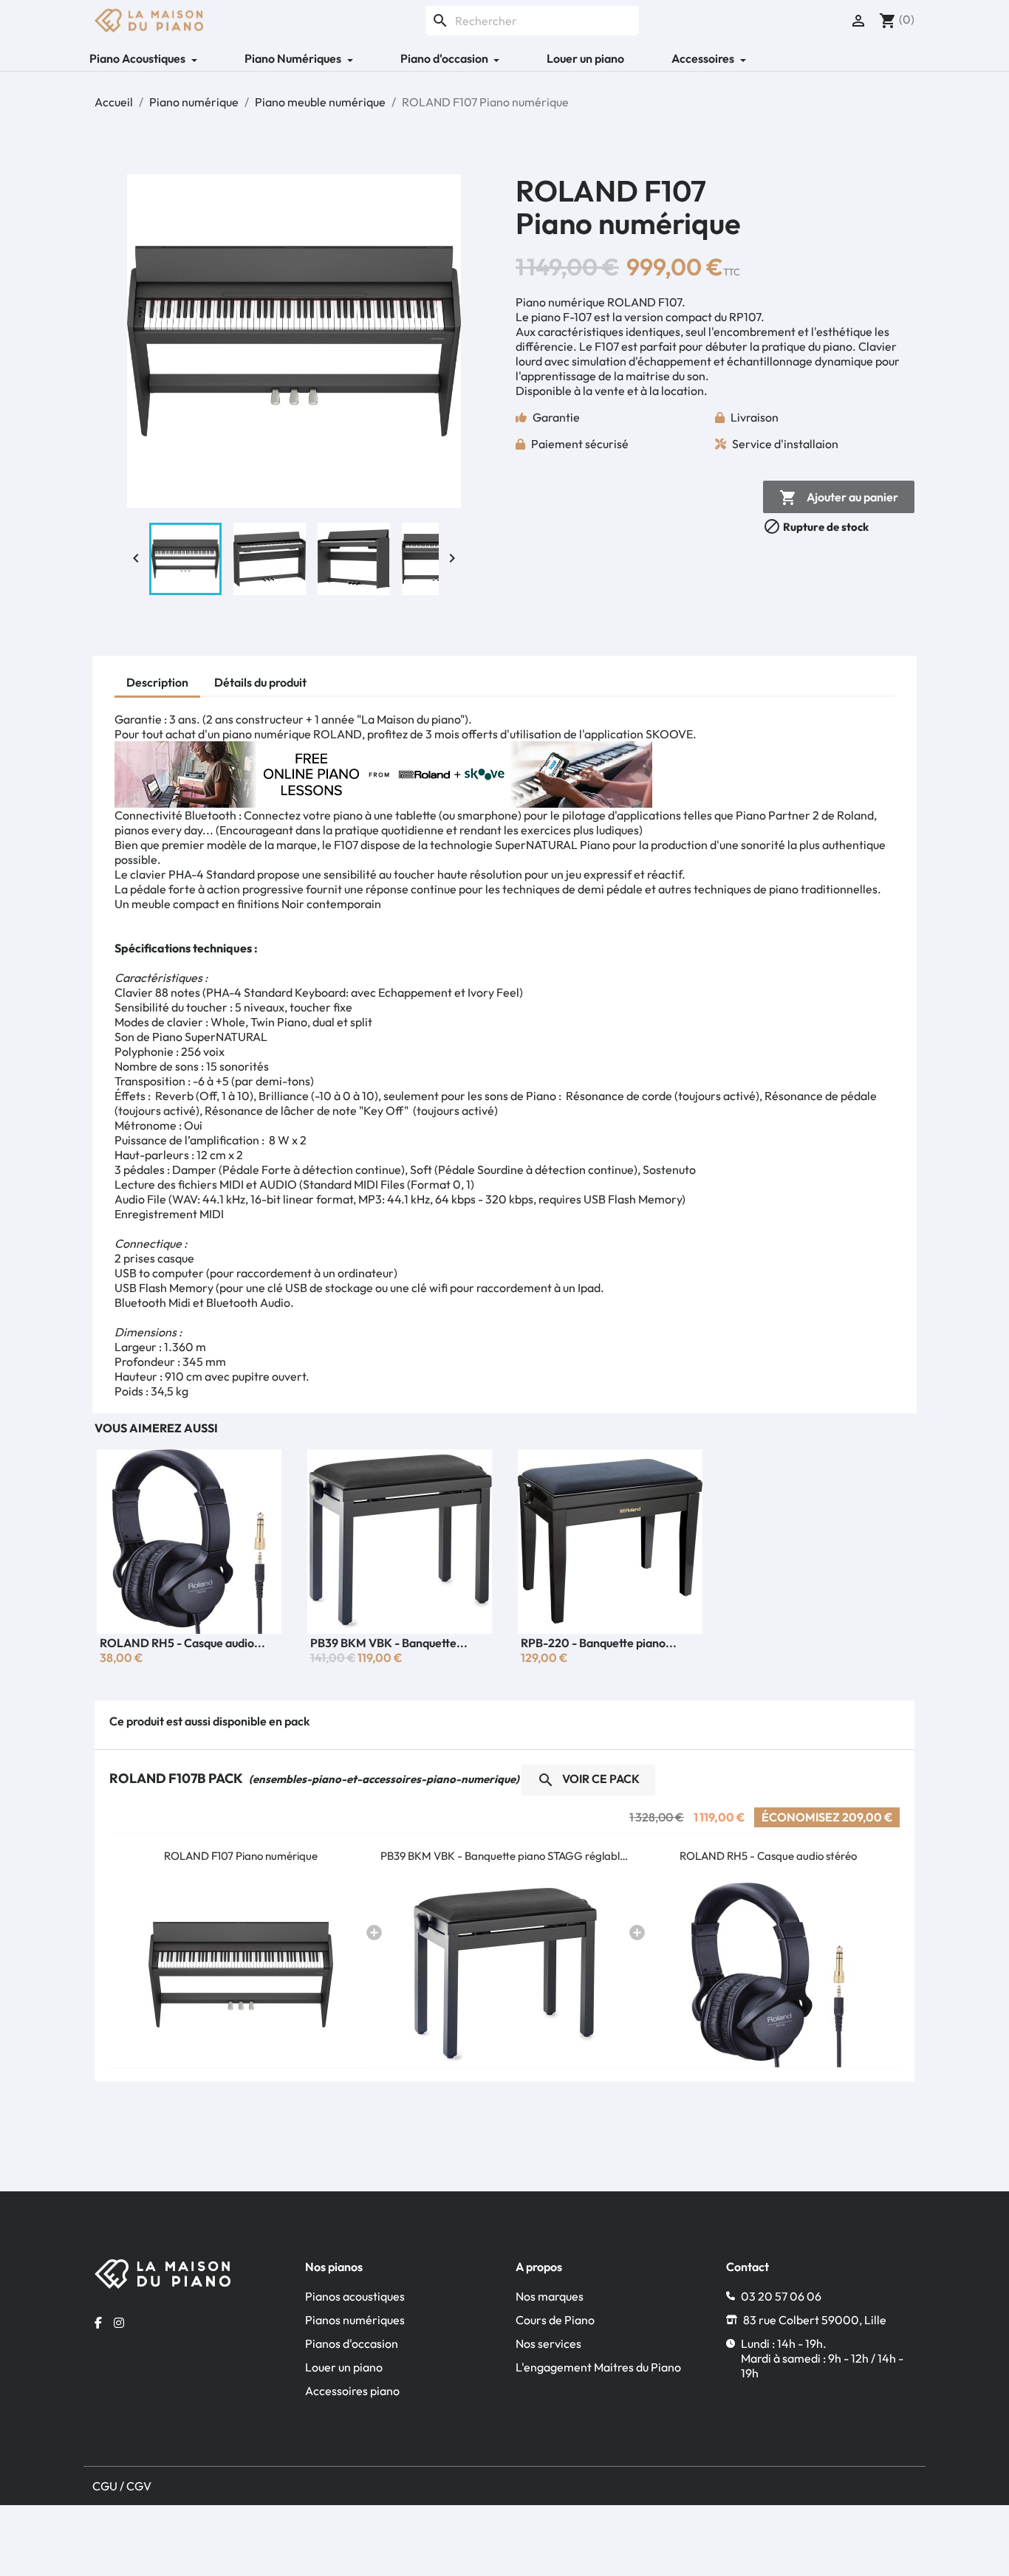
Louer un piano (585, 58)
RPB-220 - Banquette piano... (599, 1643)
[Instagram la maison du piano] (119, 2323)
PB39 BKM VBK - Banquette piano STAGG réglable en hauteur (505, 1856)
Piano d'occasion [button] (445, 58)
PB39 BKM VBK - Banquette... (389, 1643)
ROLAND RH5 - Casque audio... (182, 1643)
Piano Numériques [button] (294, 58)
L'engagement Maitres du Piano (598, 2367)
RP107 (745, 317)
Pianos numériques (355, 2320)
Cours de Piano (555, 2320)
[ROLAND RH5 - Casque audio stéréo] (768, 1975)
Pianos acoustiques (355, 2296)
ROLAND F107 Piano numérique (241, 1856)
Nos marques (550, 2296)
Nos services (548, 2343)
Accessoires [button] (704, 58)
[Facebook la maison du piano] (98, 2323)
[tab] (157, 684)
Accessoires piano (352, 2391)
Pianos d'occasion (352, 2343)
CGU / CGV (122, 2486)
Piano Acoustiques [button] (138, 58)
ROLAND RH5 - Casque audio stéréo (768, 1856)
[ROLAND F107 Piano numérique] (241, 1975)
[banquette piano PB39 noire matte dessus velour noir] (505, 1975)
